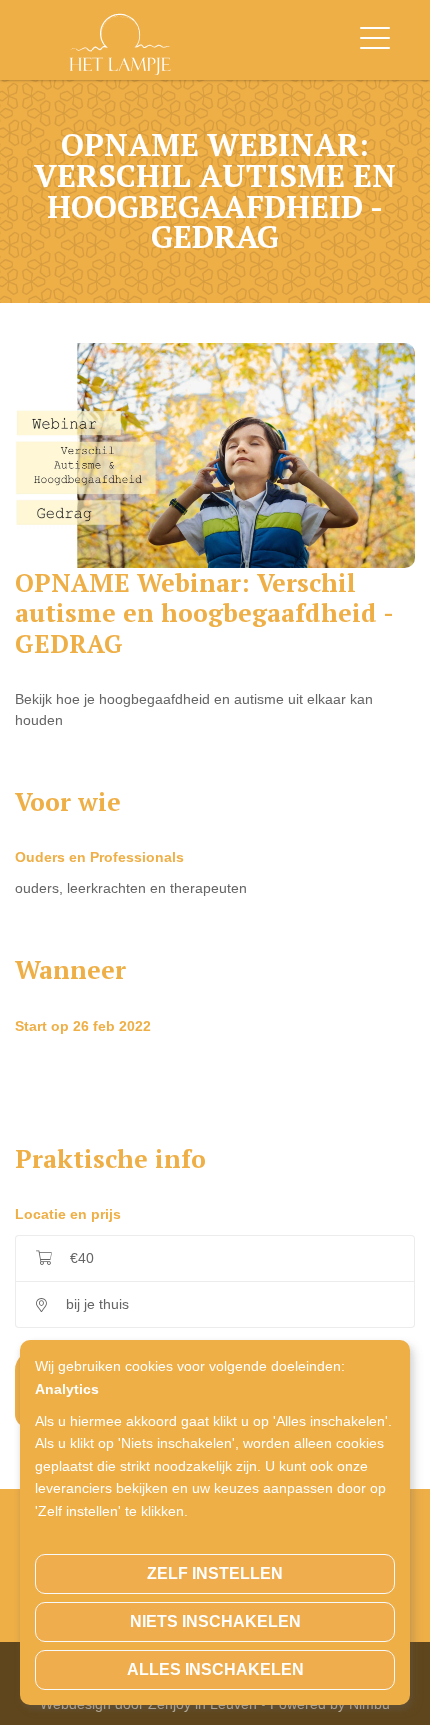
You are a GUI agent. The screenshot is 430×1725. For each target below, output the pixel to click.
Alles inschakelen (215, 1669)
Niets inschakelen (215, 1621)
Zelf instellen (215, 1573)
